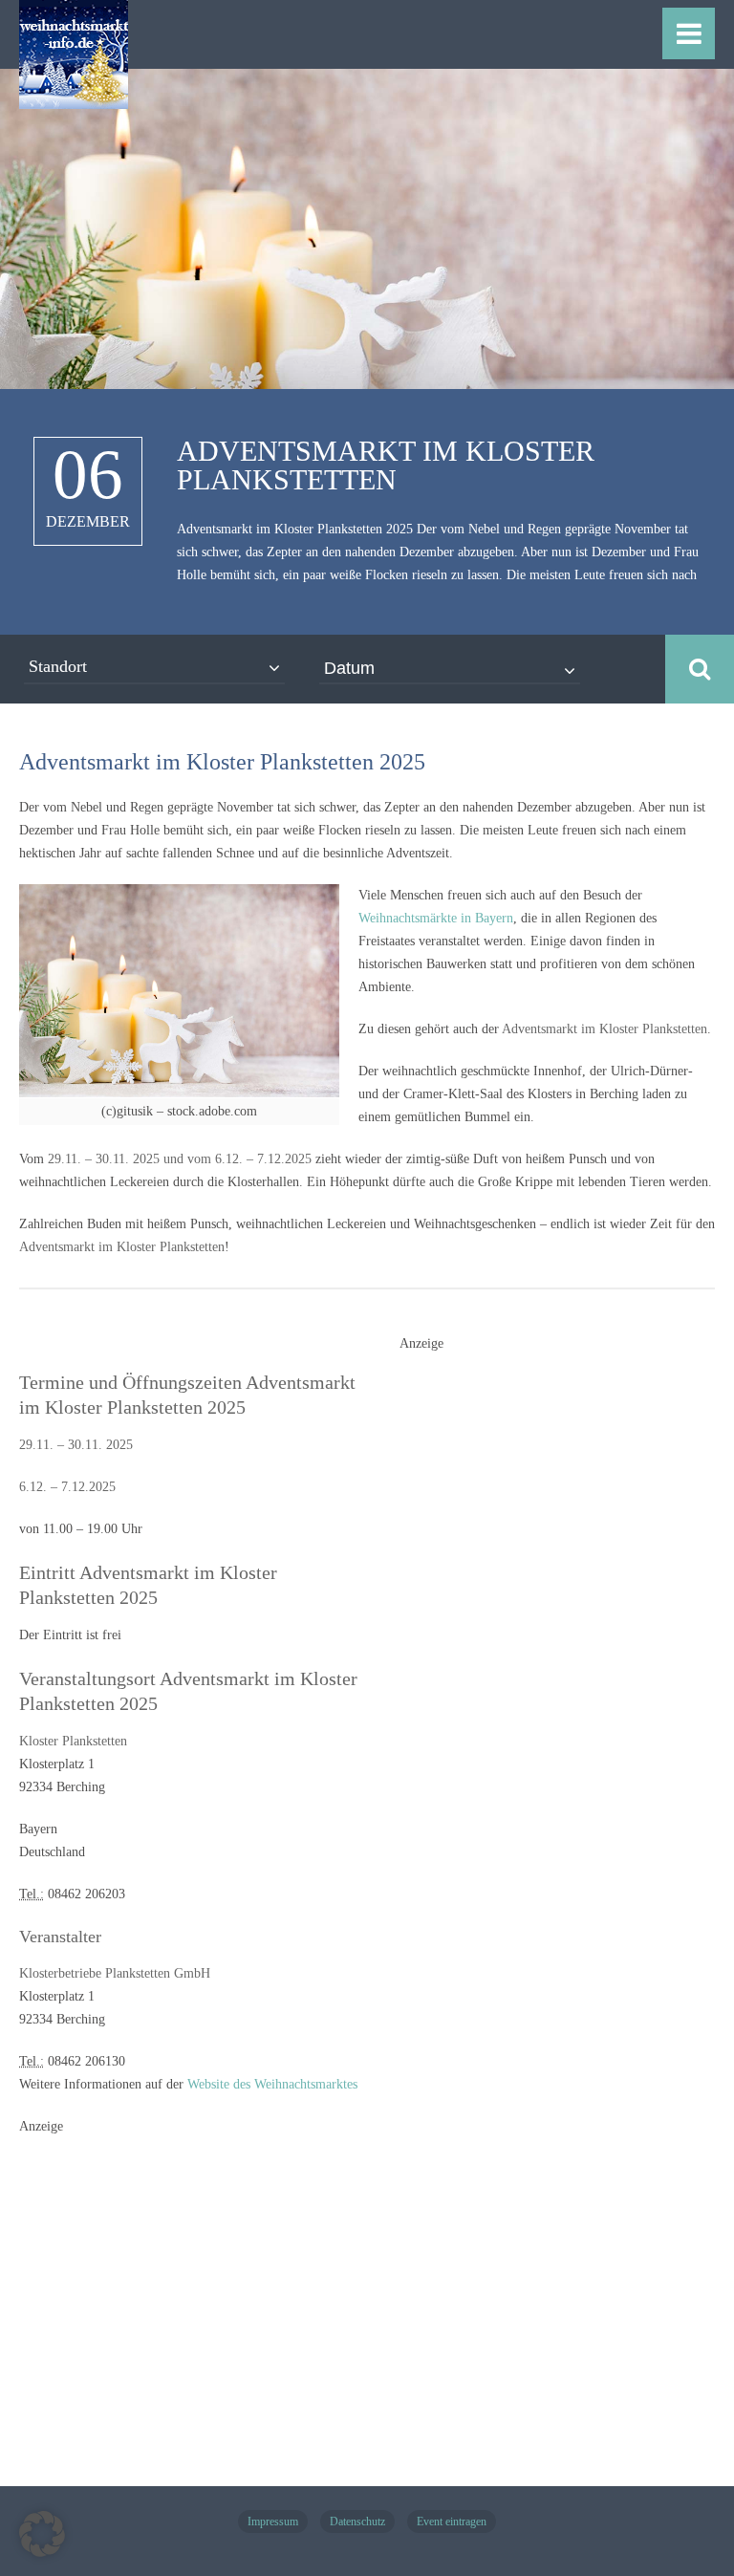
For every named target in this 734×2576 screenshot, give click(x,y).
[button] (42, 2534)
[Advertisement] (543, 1665)
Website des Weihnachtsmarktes (272, 2084)
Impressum (273, 2522)
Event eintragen (452, 2522)
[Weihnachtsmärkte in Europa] (74, 98)
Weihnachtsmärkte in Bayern (436, 918)
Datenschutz (357, 2522)
